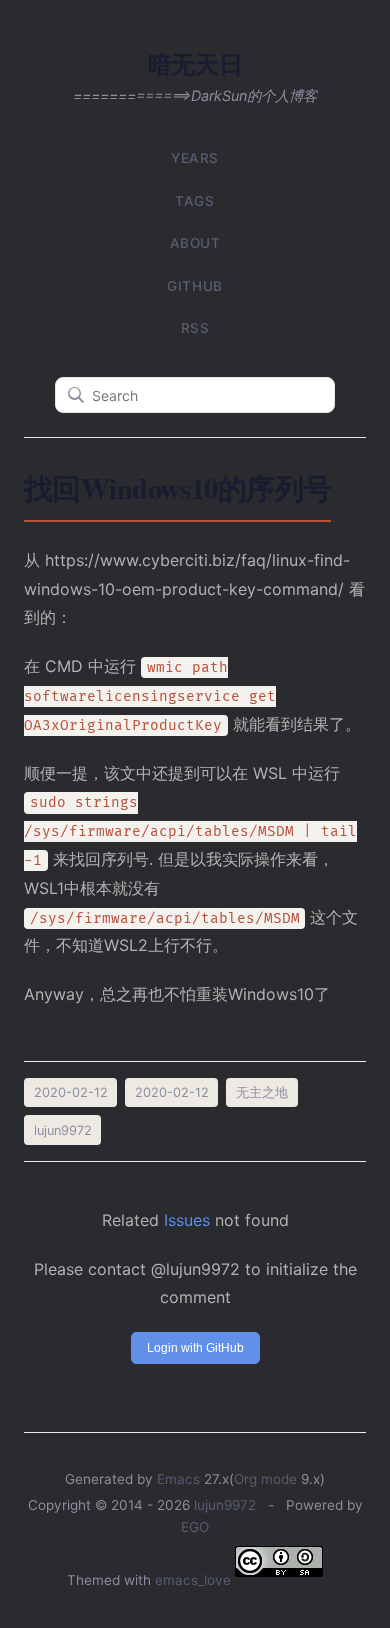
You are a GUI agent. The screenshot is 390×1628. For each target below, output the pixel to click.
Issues (187, 1220)
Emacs (178, 1479)
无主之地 (262, 1092)
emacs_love (193, 1580)
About (195, 243)
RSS (195, 328)
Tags (194, 201)
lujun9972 (225, 1505)
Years (195, 158)
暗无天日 (195, 63)
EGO (195, 1527)
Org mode (265, 1479)
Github (194, 286)
